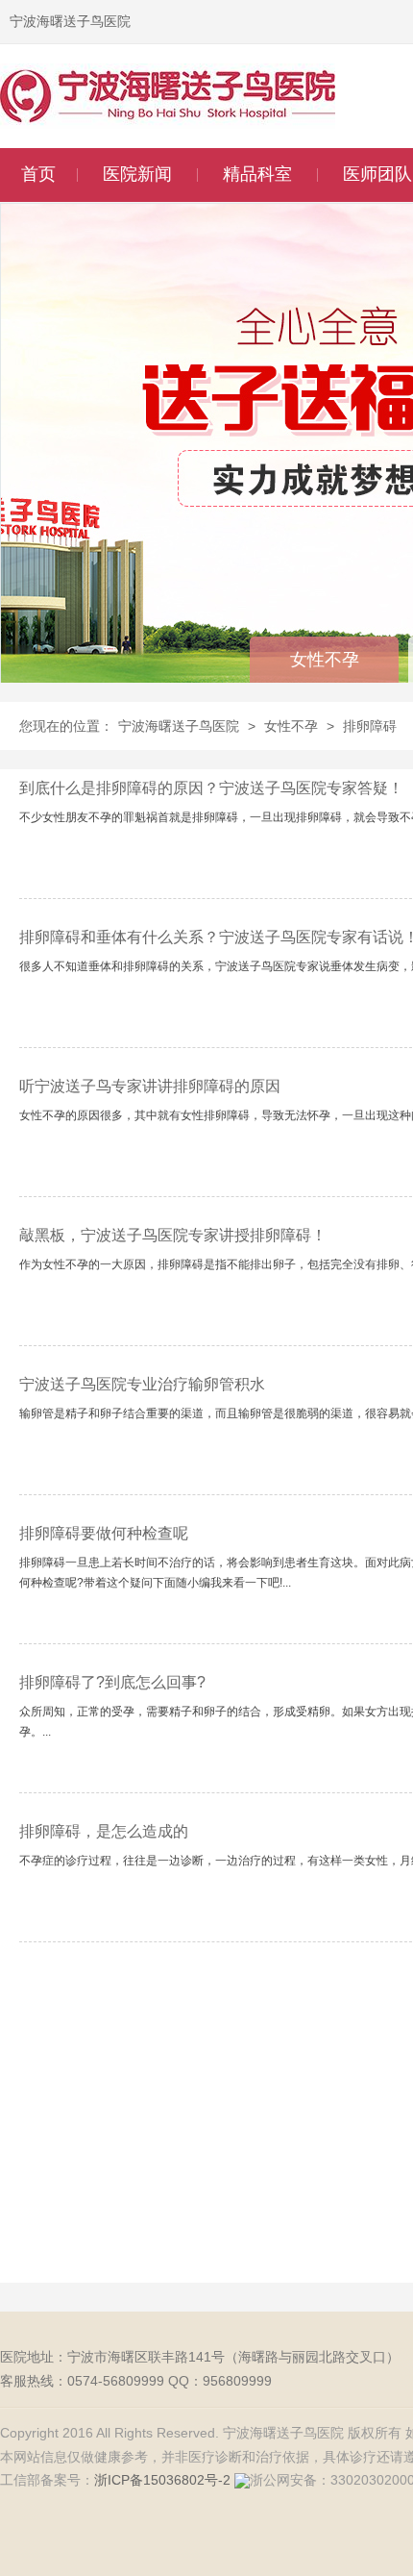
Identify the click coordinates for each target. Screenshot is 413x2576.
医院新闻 (137, 174)
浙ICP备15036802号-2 (162, 2480)
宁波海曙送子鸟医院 (179, 726)
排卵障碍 (370, 726)
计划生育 (259, 285)
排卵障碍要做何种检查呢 (104, 1533)
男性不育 (259, 251)
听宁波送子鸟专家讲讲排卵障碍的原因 (150, 1086)
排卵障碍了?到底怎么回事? (112, 1682)
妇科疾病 (259, 319)
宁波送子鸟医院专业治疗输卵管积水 (142, 1384)
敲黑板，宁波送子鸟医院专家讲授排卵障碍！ (173, 1235)
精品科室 (257, 174)
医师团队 (377, 174)
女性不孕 (259, 218)
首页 (38, 174)
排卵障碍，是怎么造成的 (104, 1831)
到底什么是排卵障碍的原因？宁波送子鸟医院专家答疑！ (211, 788)
